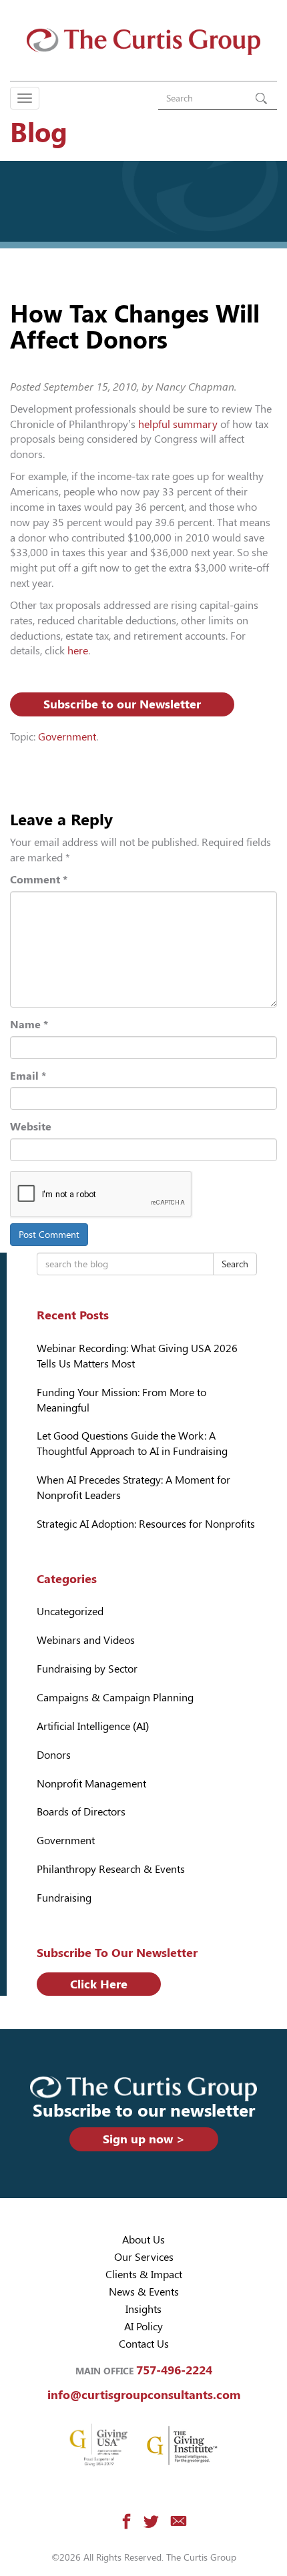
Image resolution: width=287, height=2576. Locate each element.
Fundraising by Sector (87, 1669)
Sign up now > (144, 2139)
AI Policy (143, 2327)
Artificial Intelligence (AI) (93, 1726)
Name (29, 1025)
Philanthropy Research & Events (111, 1869)
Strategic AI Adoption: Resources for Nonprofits (146, 1524)
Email (28, 1076)
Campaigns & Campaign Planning (115, 1698)
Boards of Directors (81, 1812)
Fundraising (64, 1898)
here (78, 651)
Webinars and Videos (86, 1640)
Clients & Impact (144, 2275)
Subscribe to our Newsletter (122, 704)
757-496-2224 (174, 2370)
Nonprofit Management (91, 1784)
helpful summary (178, 424)
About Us (143, 2240)
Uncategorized (70, 1612)
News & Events (144, 2292)
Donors (54, 1755)
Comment (39, 880)
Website (31, 1127)
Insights (143, 2309)
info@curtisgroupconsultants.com (144, 2395)
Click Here (99, 1984)
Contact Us (144, 2344)
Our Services (144, 2257)
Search (235, 1264)
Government (67, 737)
